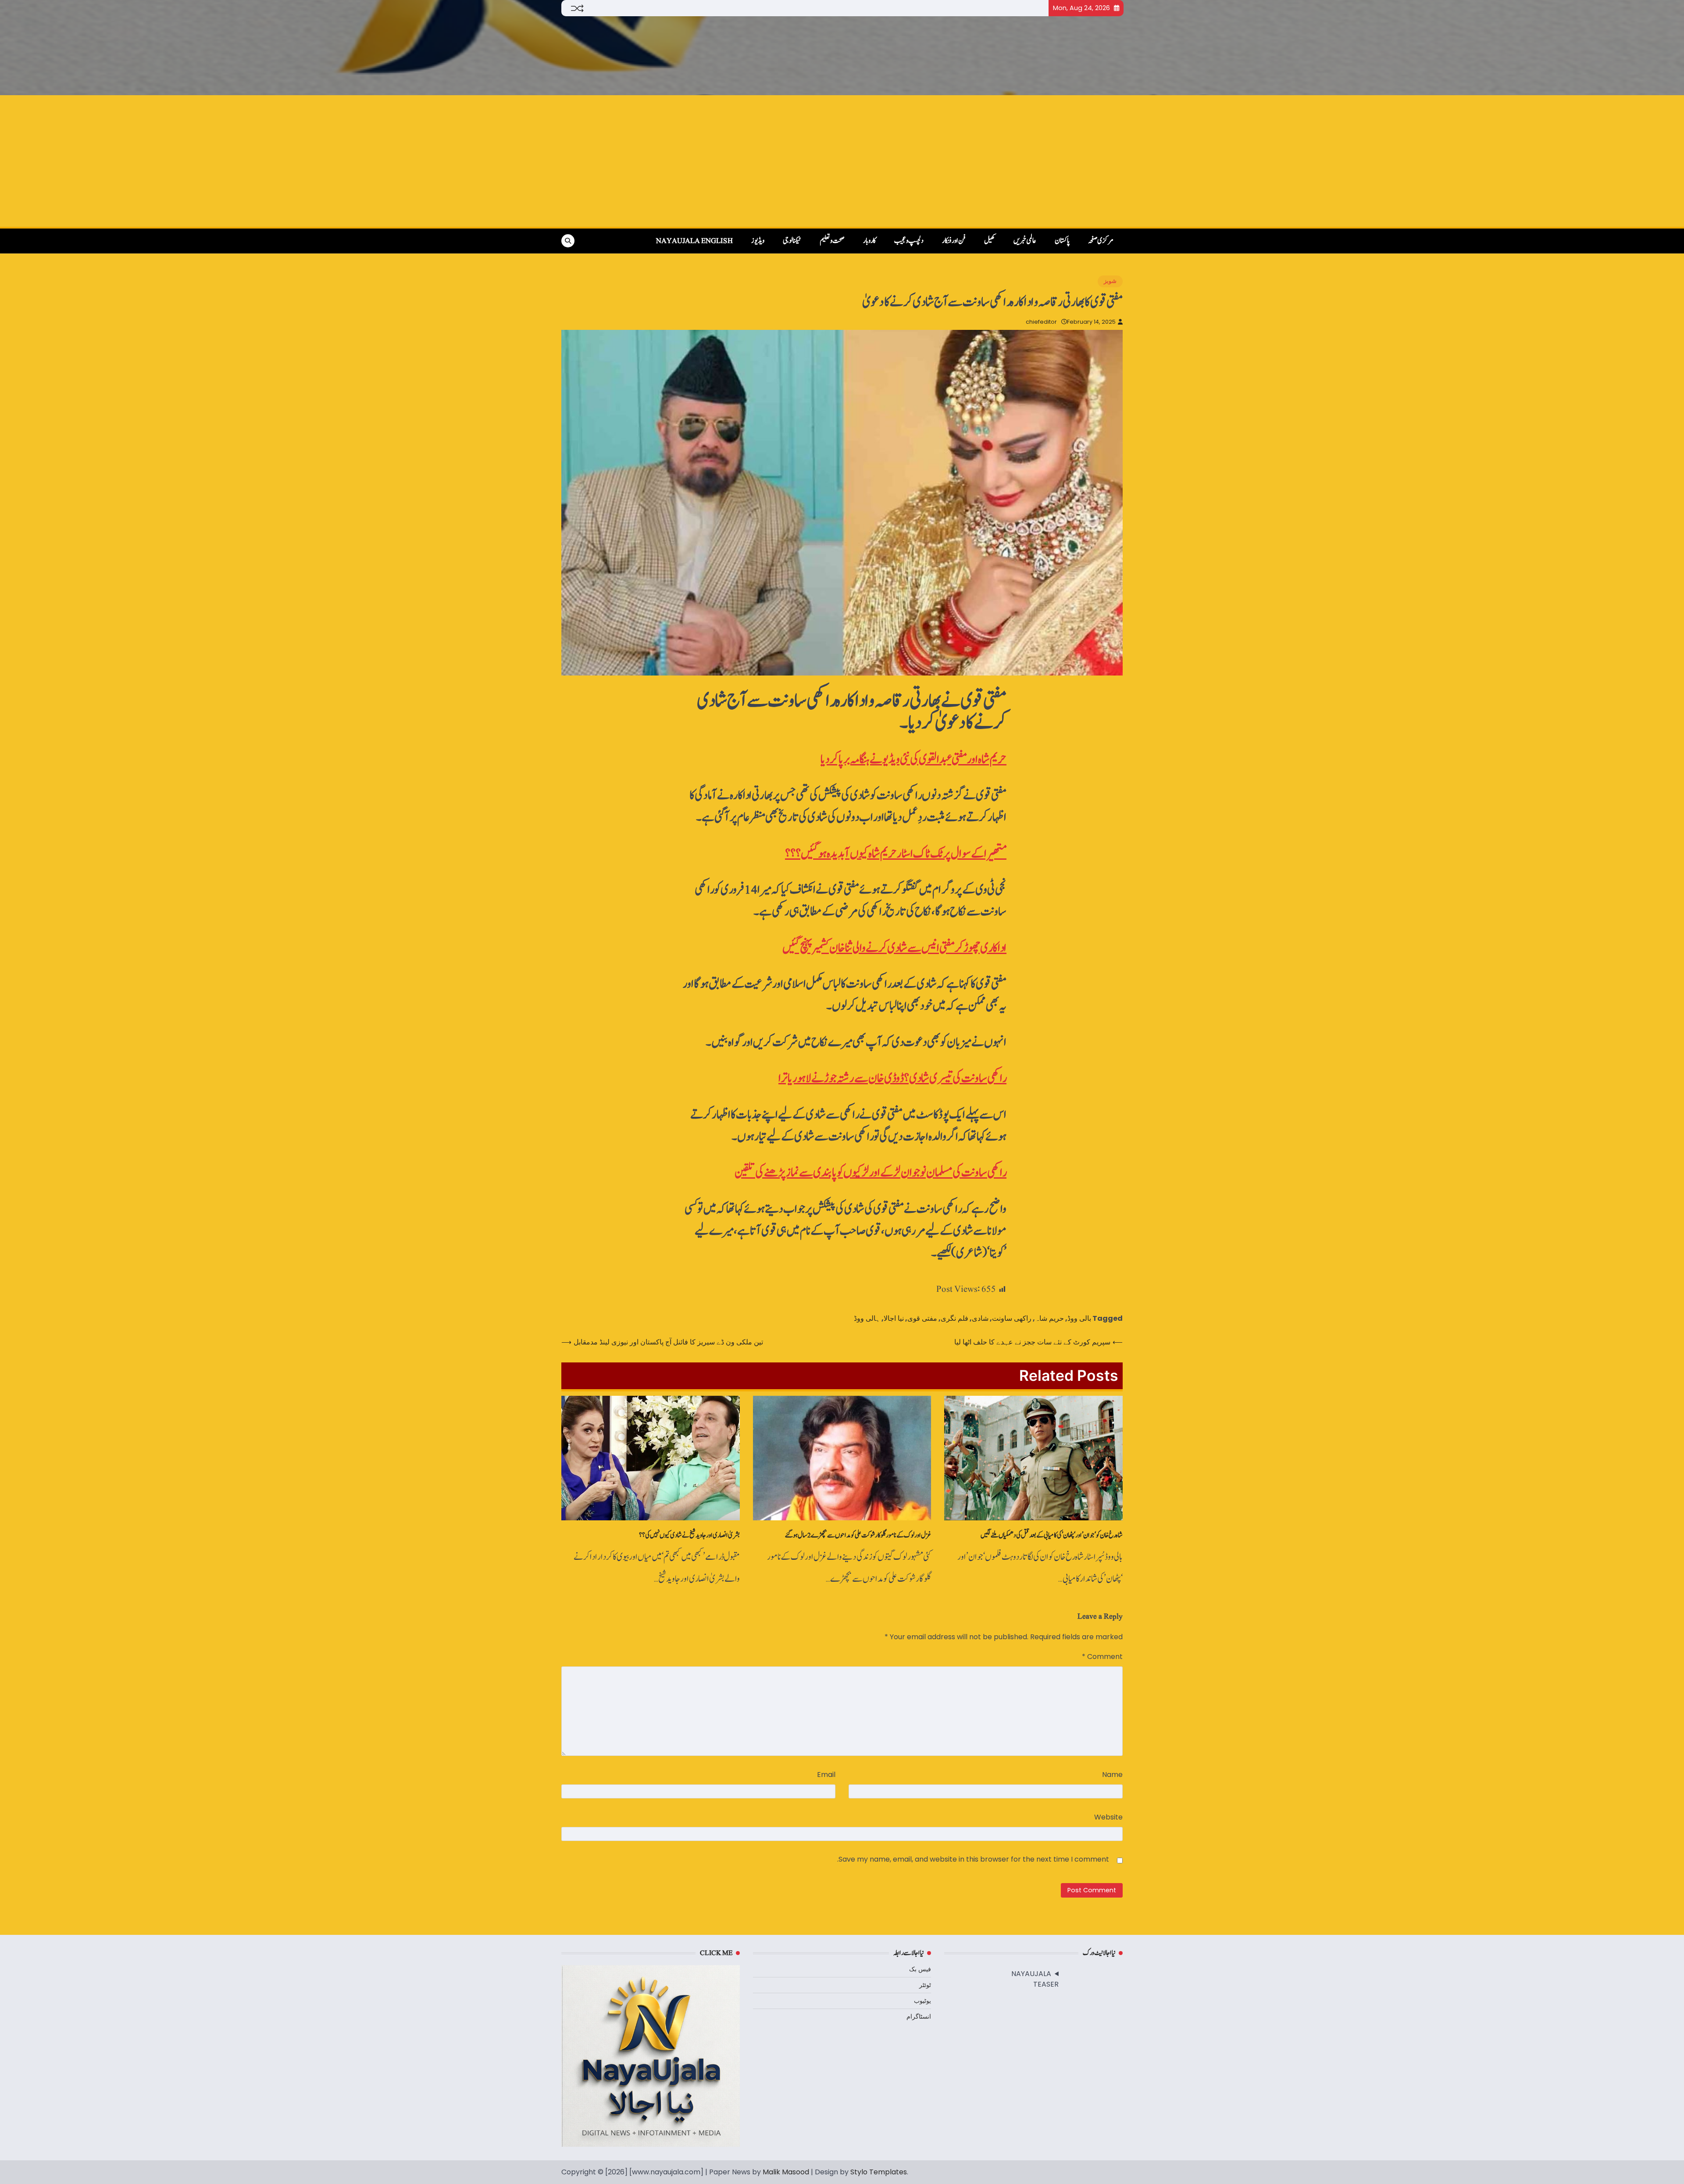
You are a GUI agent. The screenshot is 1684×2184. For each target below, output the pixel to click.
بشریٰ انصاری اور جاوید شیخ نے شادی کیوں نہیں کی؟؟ (689, 1535)
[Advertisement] (842, 161)
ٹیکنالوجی (792, 241)
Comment (1102, 1657)
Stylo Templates (879, 2172)
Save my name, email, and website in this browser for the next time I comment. (973, 1859)
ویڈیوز (758, 241)
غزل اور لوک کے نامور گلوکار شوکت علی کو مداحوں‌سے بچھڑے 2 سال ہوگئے (858, 1535)
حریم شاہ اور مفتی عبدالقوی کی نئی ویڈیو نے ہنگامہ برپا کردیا (913, 760)
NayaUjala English (694, 241)
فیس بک (920, 1969)
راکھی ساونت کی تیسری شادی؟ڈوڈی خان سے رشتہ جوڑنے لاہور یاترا (892, 1078)
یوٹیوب (922, 2001)
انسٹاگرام (919, 2016)
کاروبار (869, 241)
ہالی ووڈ (867, 1318)
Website (1108, 1817)
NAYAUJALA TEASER (1035, 1979)
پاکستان (1062, 241)
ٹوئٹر (925, 1985)
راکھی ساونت (1012, 1318)
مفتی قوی (922, 1318)
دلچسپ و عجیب (909, 241)
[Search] (568, 241)
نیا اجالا (894, 1318)
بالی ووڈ (1079, 1318)
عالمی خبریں (1025, 241)
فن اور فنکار (954, 241)
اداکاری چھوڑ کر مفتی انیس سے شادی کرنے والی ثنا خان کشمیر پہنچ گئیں (894, 948)
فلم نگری (954, 1318)
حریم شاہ (1049, 1318)
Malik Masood (786, 2172)
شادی (980, 1318)
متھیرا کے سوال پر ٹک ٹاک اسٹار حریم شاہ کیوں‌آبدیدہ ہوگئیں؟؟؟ (896, 854)
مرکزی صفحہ (1101, 241)
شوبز (1110, 281)
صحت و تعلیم (832, 241)
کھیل (990, 241)
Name (1112, 1775)
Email (826, 1775)
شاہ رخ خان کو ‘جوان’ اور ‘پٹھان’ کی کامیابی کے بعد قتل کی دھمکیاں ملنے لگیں (1052, 1535)
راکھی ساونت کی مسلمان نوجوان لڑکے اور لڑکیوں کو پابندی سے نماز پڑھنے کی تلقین (871, 1173)
